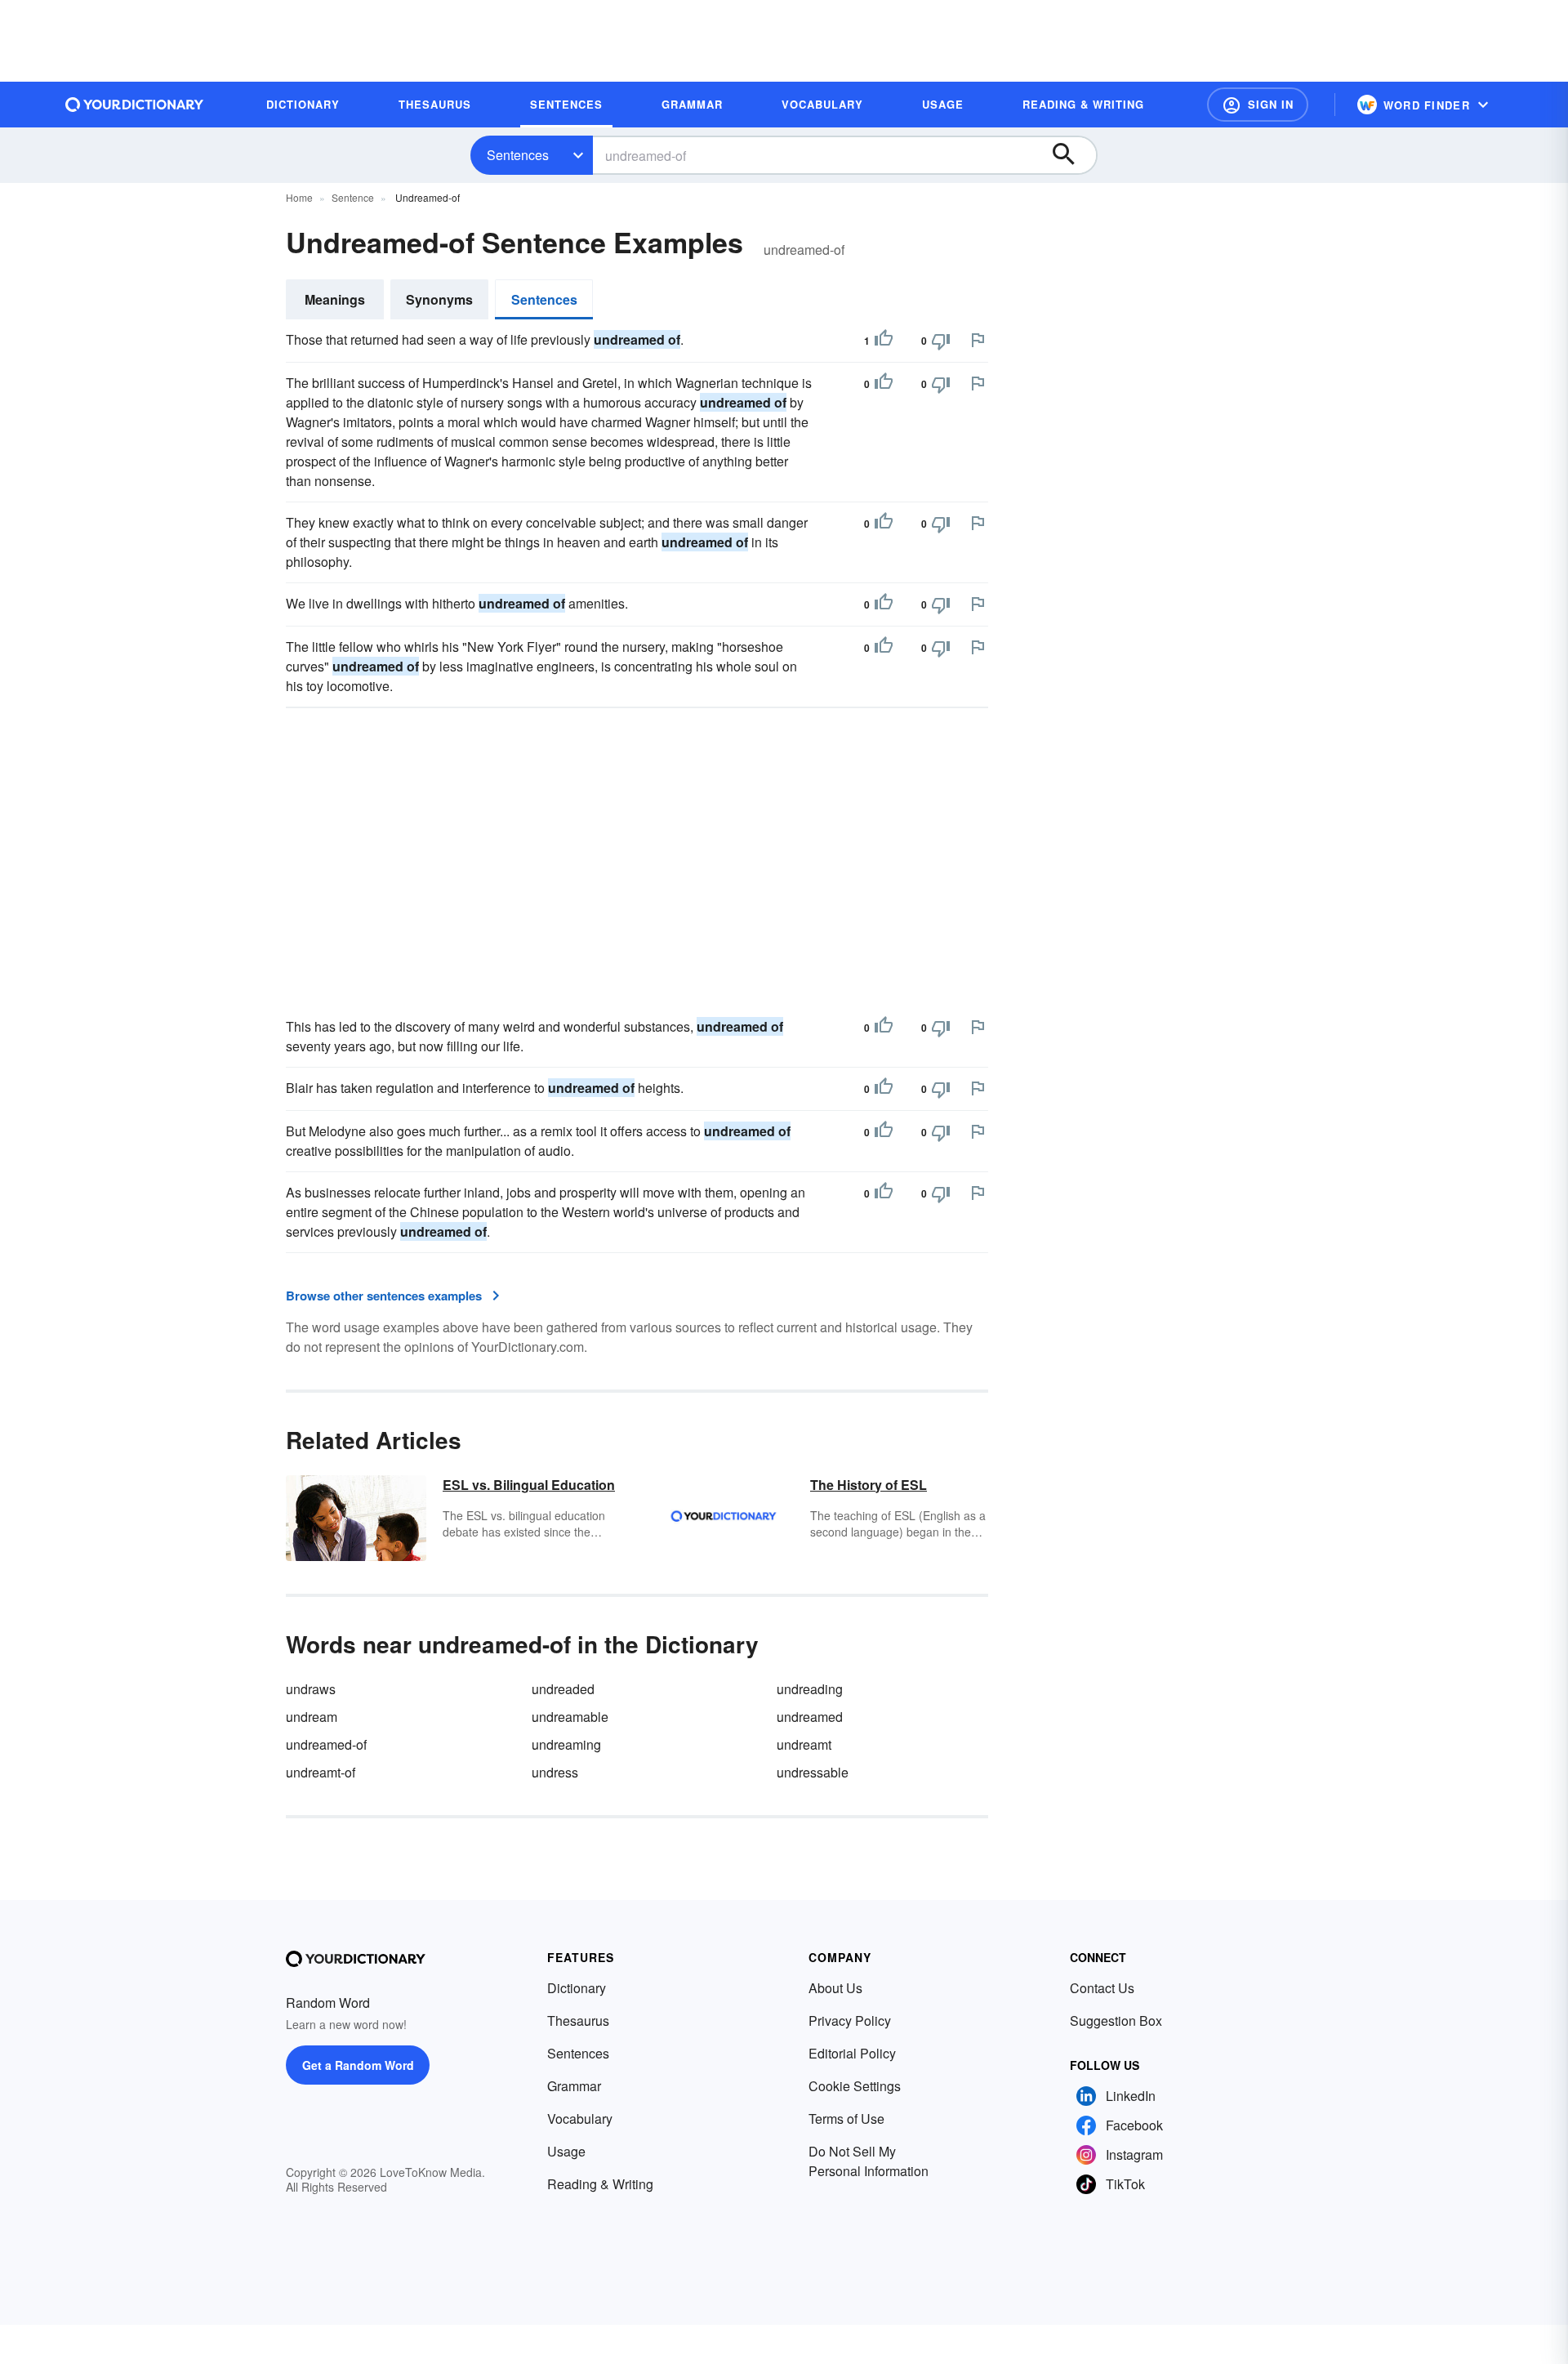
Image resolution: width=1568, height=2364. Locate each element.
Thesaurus (578, 2021)
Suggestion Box (1116, 2021)
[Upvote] (884, 341)
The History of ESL (869, 1485)
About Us (835, 1988)
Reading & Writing (600, 2184)
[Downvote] (941, 341)
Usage (566, 2151)
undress (555, 1772)
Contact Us (1102, 1988)
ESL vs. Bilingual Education (529, 1485)
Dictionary (577, 1988)
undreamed (810, 1717)
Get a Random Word (358, 2065)
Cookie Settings (855, 2086)
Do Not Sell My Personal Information (869, 2161)
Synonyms (439, 299)
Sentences (518, 155)
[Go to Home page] (135, 105)
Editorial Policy (852, 2053)
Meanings (335, 299)
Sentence (353, 197)
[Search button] (1071, 155)
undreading (810, 1689)
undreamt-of (321, 1772)
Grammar (574, 2086)
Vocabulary (580, 2119)
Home (299, 197)
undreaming (566, 1744)
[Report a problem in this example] (978, 340)
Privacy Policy (850, 2021)
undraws (311, 1689)
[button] (1258, 105)
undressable (813, 1772)
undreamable (570, 1717)
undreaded (563, 1689)
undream (312, 1717)
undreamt (804, 1744)
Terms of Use (846, 2119)
